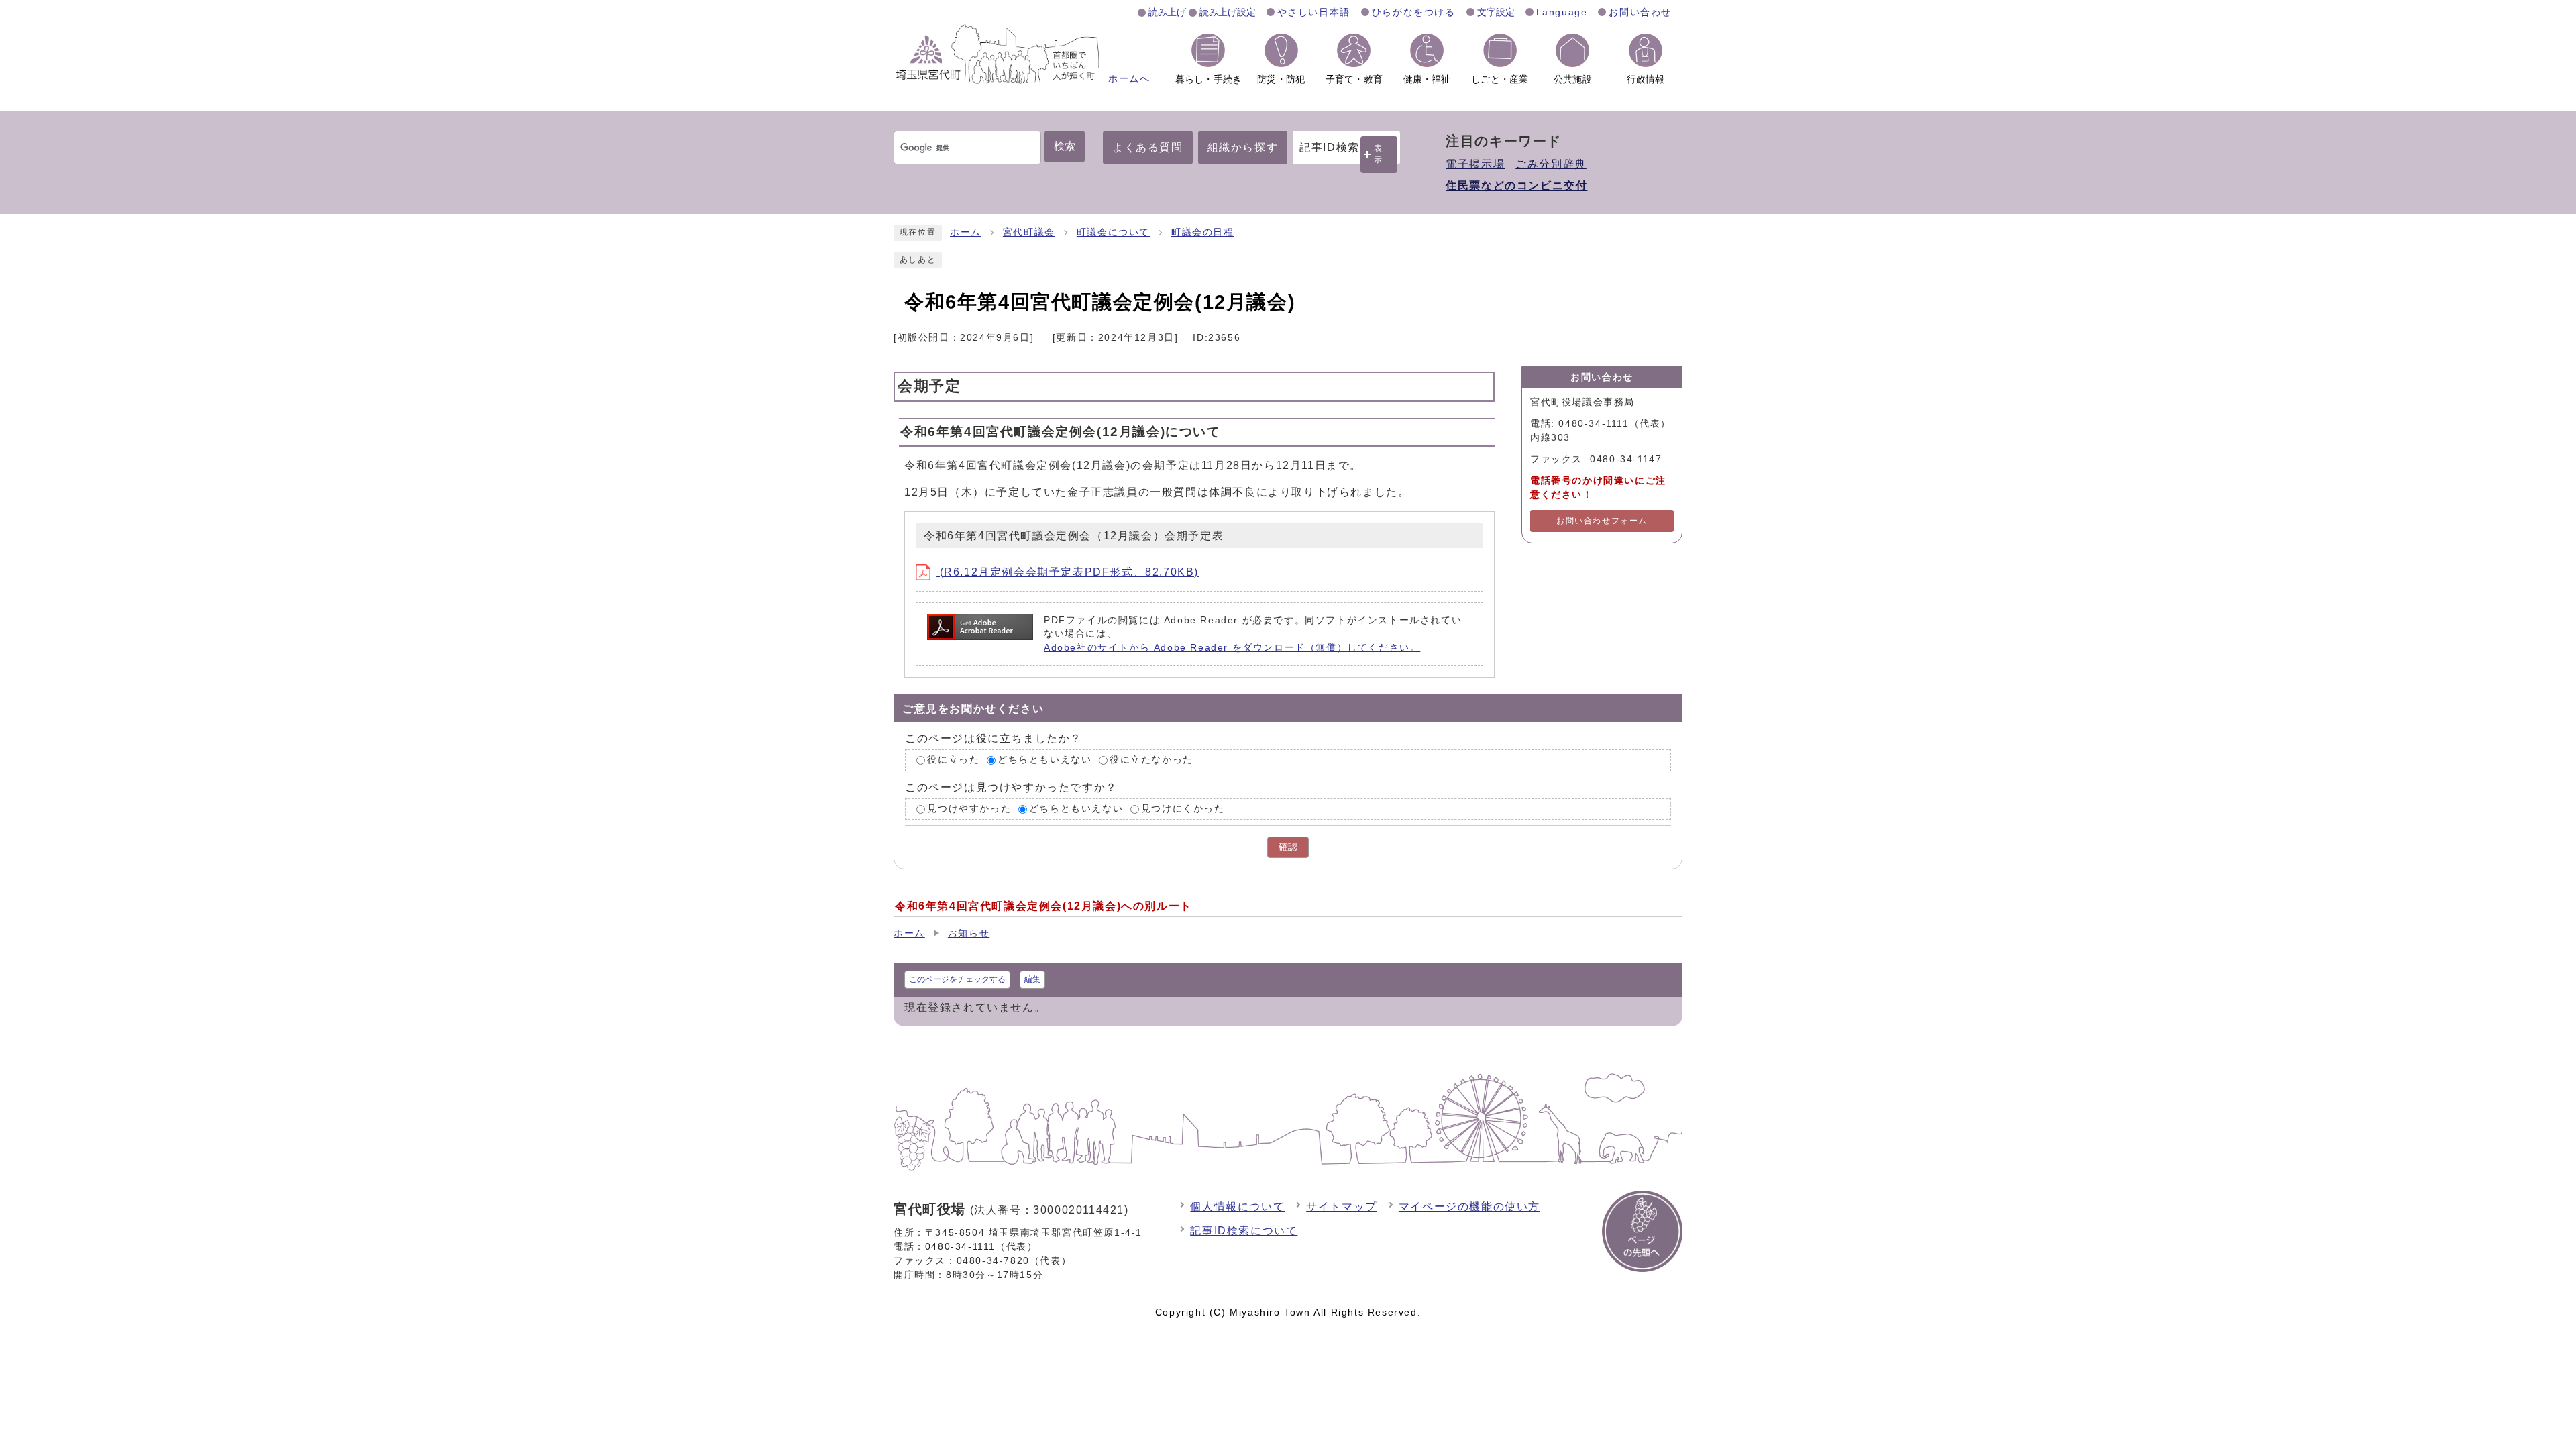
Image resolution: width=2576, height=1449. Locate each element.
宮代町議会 (1029, 232)
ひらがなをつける (1414, 12)
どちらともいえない (1044, 760)
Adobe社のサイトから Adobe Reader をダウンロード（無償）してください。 (1232, 648)
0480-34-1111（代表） (981, 1246)
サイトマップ (1342, 1206)
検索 (1065, 146)
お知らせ (969, 933)
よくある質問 (1148, 147)
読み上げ (1167, 12)
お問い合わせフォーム (1602, 521)
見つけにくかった (1183, 809)
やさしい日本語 (1314, 12)
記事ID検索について (1244, 1231)
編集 (1032, 979)
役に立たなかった (1151, 760)
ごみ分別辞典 (1551, 164)
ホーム (966, 232)
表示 (1379, 154)
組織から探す (1243, 147)
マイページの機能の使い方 (1469, 1206)
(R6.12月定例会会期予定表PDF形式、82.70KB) (1067, 572)
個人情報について (1237, 1206)
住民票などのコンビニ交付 (1516, 185)
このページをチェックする (957, 979)
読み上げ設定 (1228, 12)
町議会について (1113, 232)
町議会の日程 (1203, 232)
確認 (1288, 847)
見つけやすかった (969, 809)
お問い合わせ (1640, 12)
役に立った (953, 760)
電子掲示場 (1475, 164)
